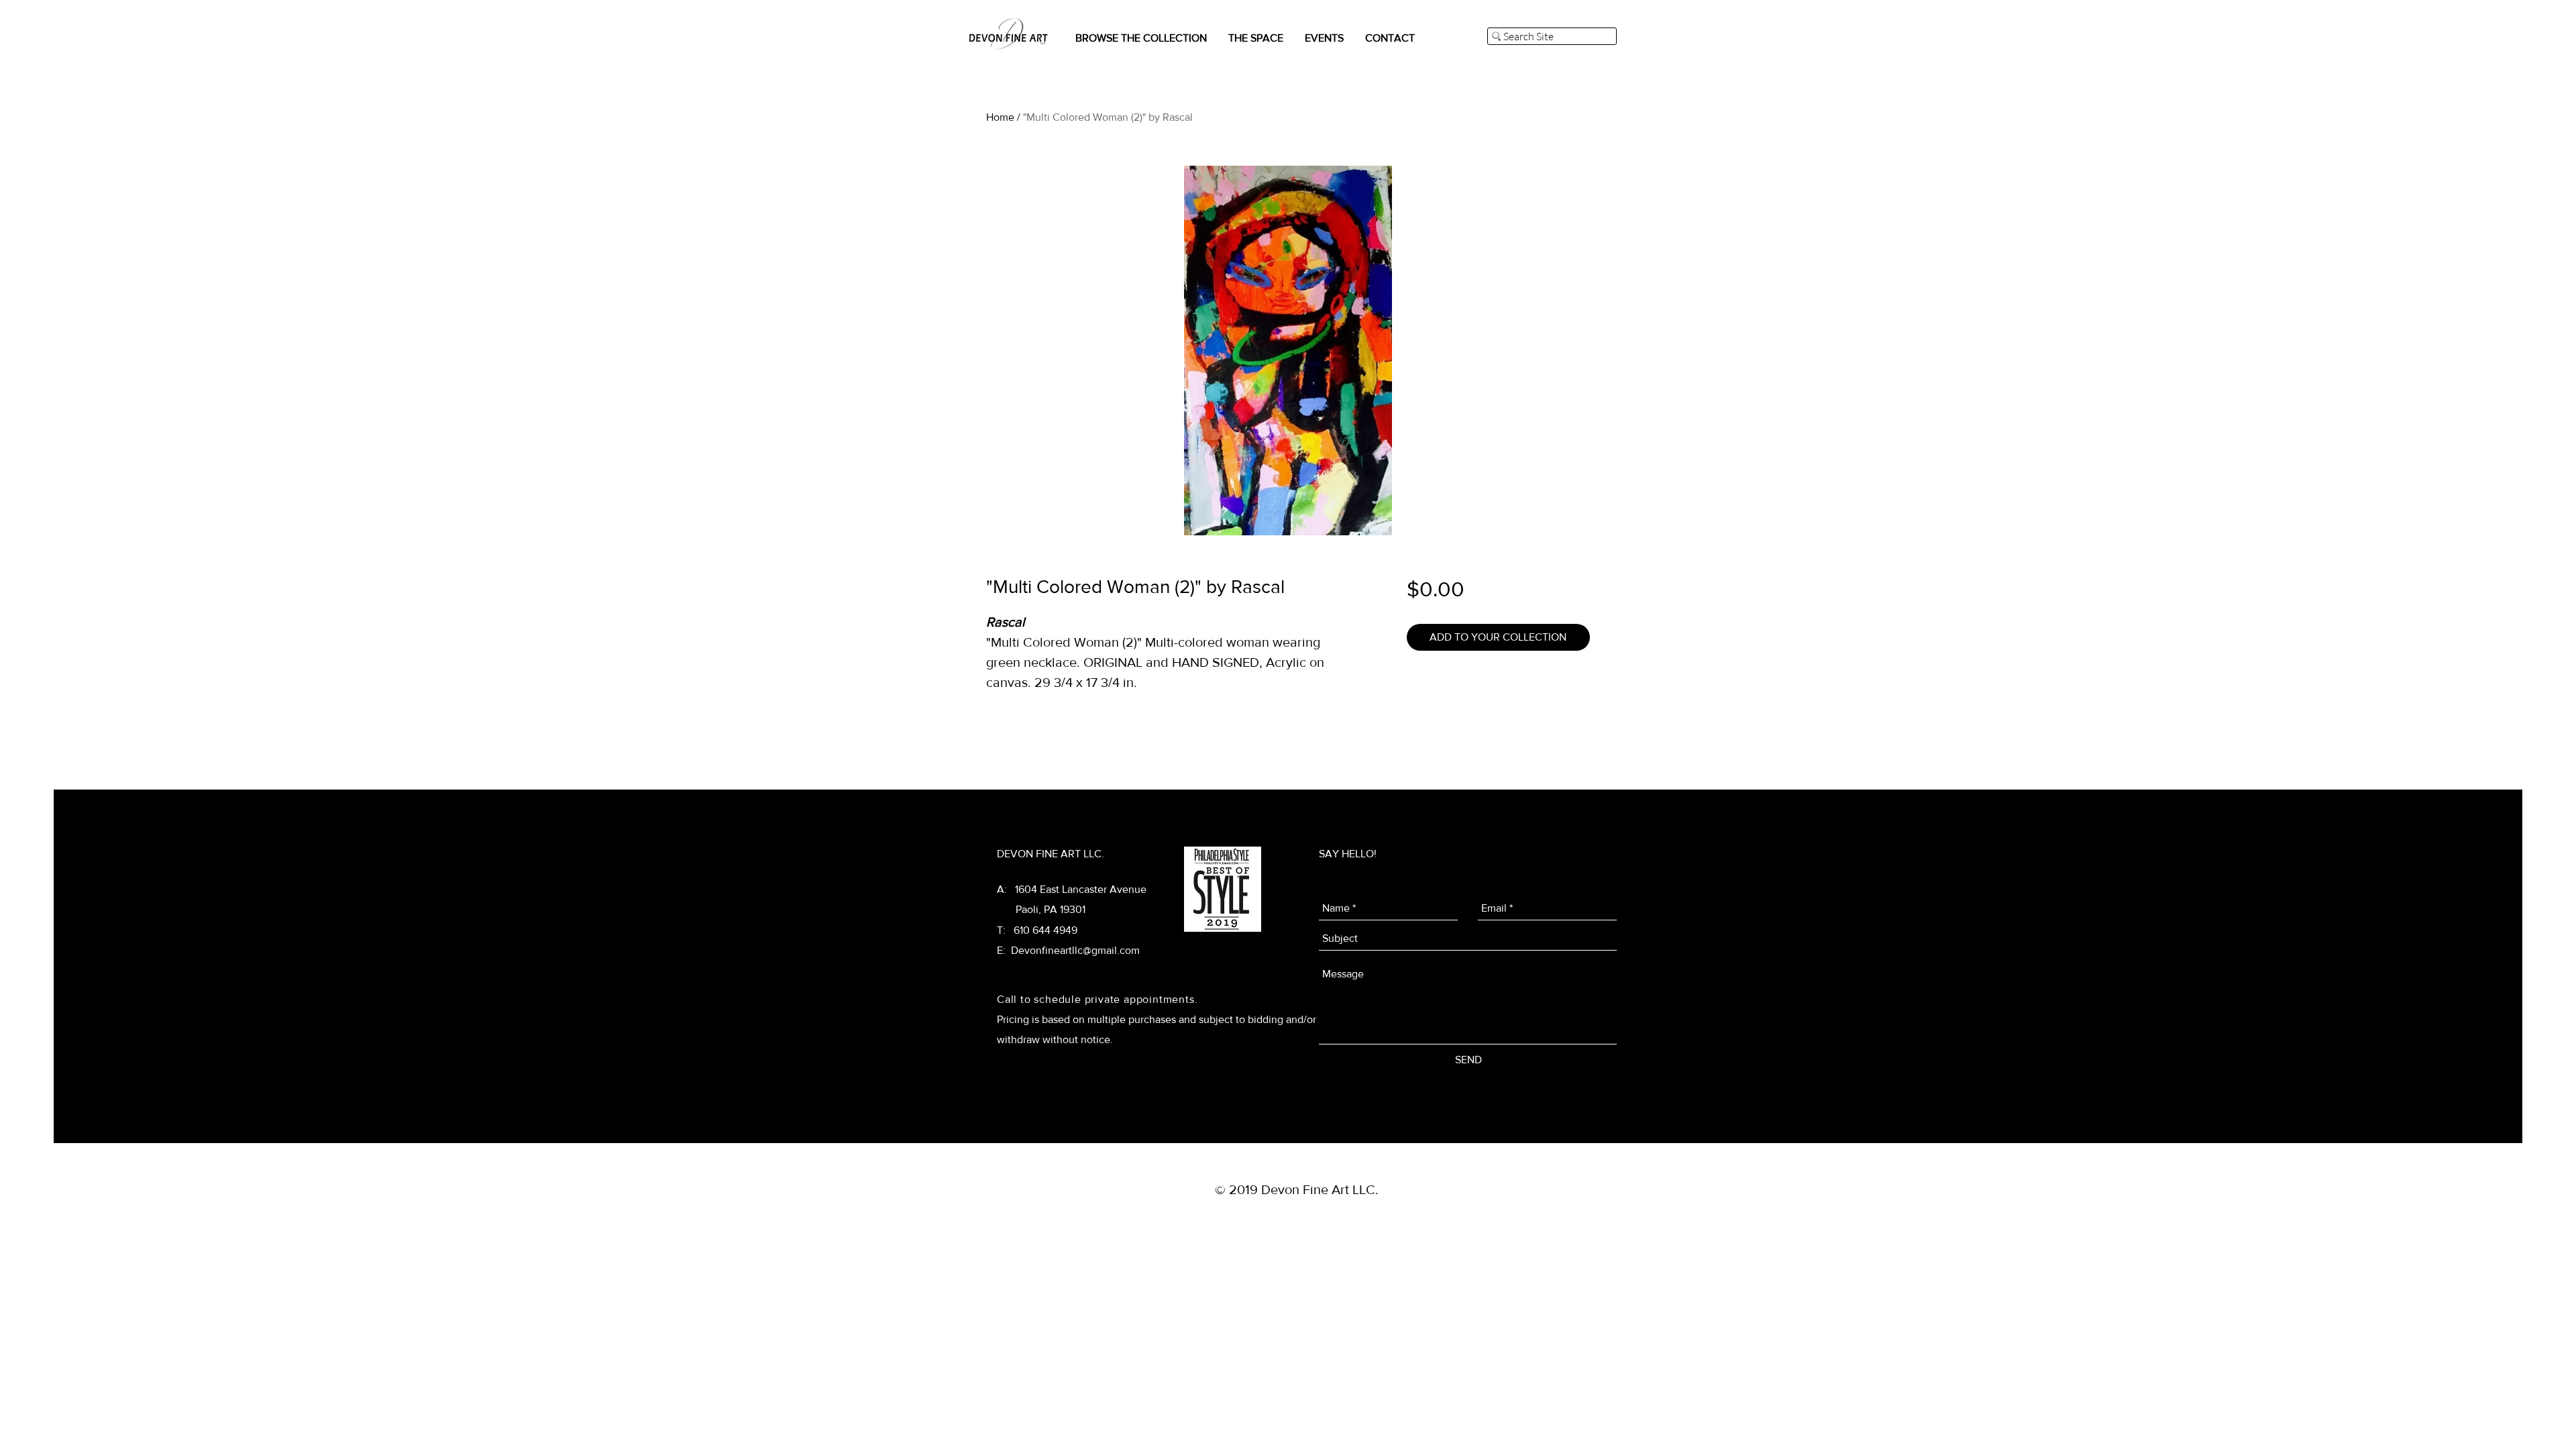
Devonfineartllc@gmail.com (1075, 950)
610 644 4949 (1045, 930)
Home (1000, 117)
